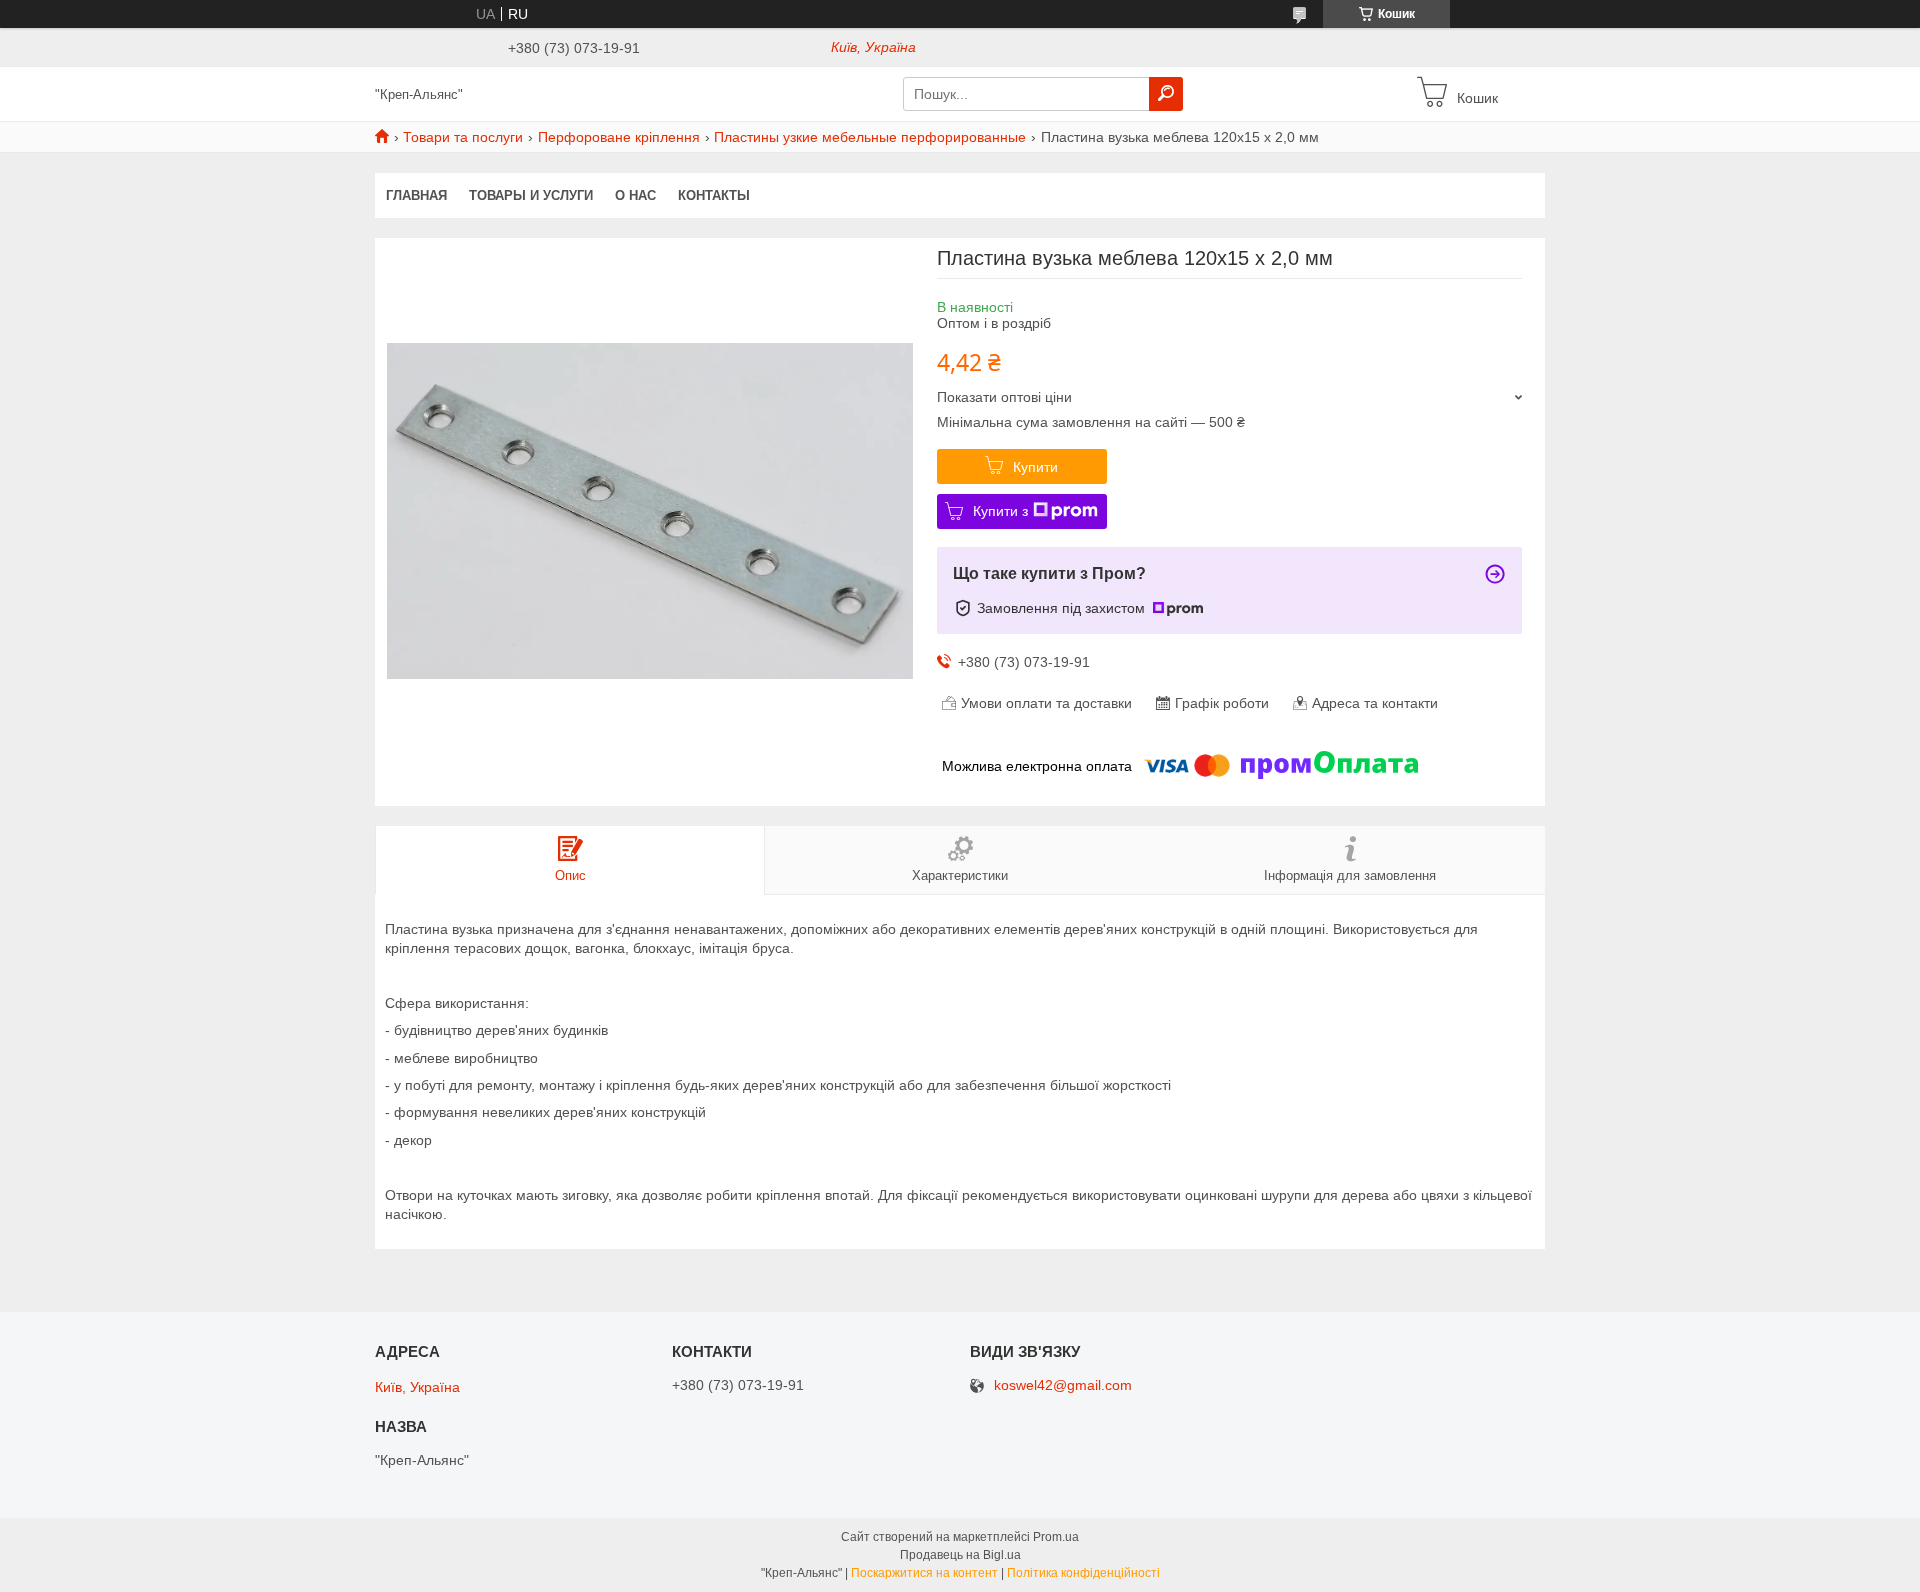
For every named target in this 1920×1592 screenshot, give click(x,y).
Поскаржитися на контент (924, 1573)
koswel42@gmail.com (1063, 1385)
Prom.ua (1056, 1537)
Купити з (1000, 511)
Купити (1035, 467)
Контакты (714, 195)
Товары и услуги (531, 195)
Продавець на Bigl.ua (960, 1555)
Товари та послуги (463, 137)
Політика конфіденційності (1083, 1573)
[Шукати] (1166, 94)
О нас (635, 195)
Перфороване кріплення (619, 137)
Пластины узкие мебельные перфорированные (870, 137)
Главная (416, 195)
